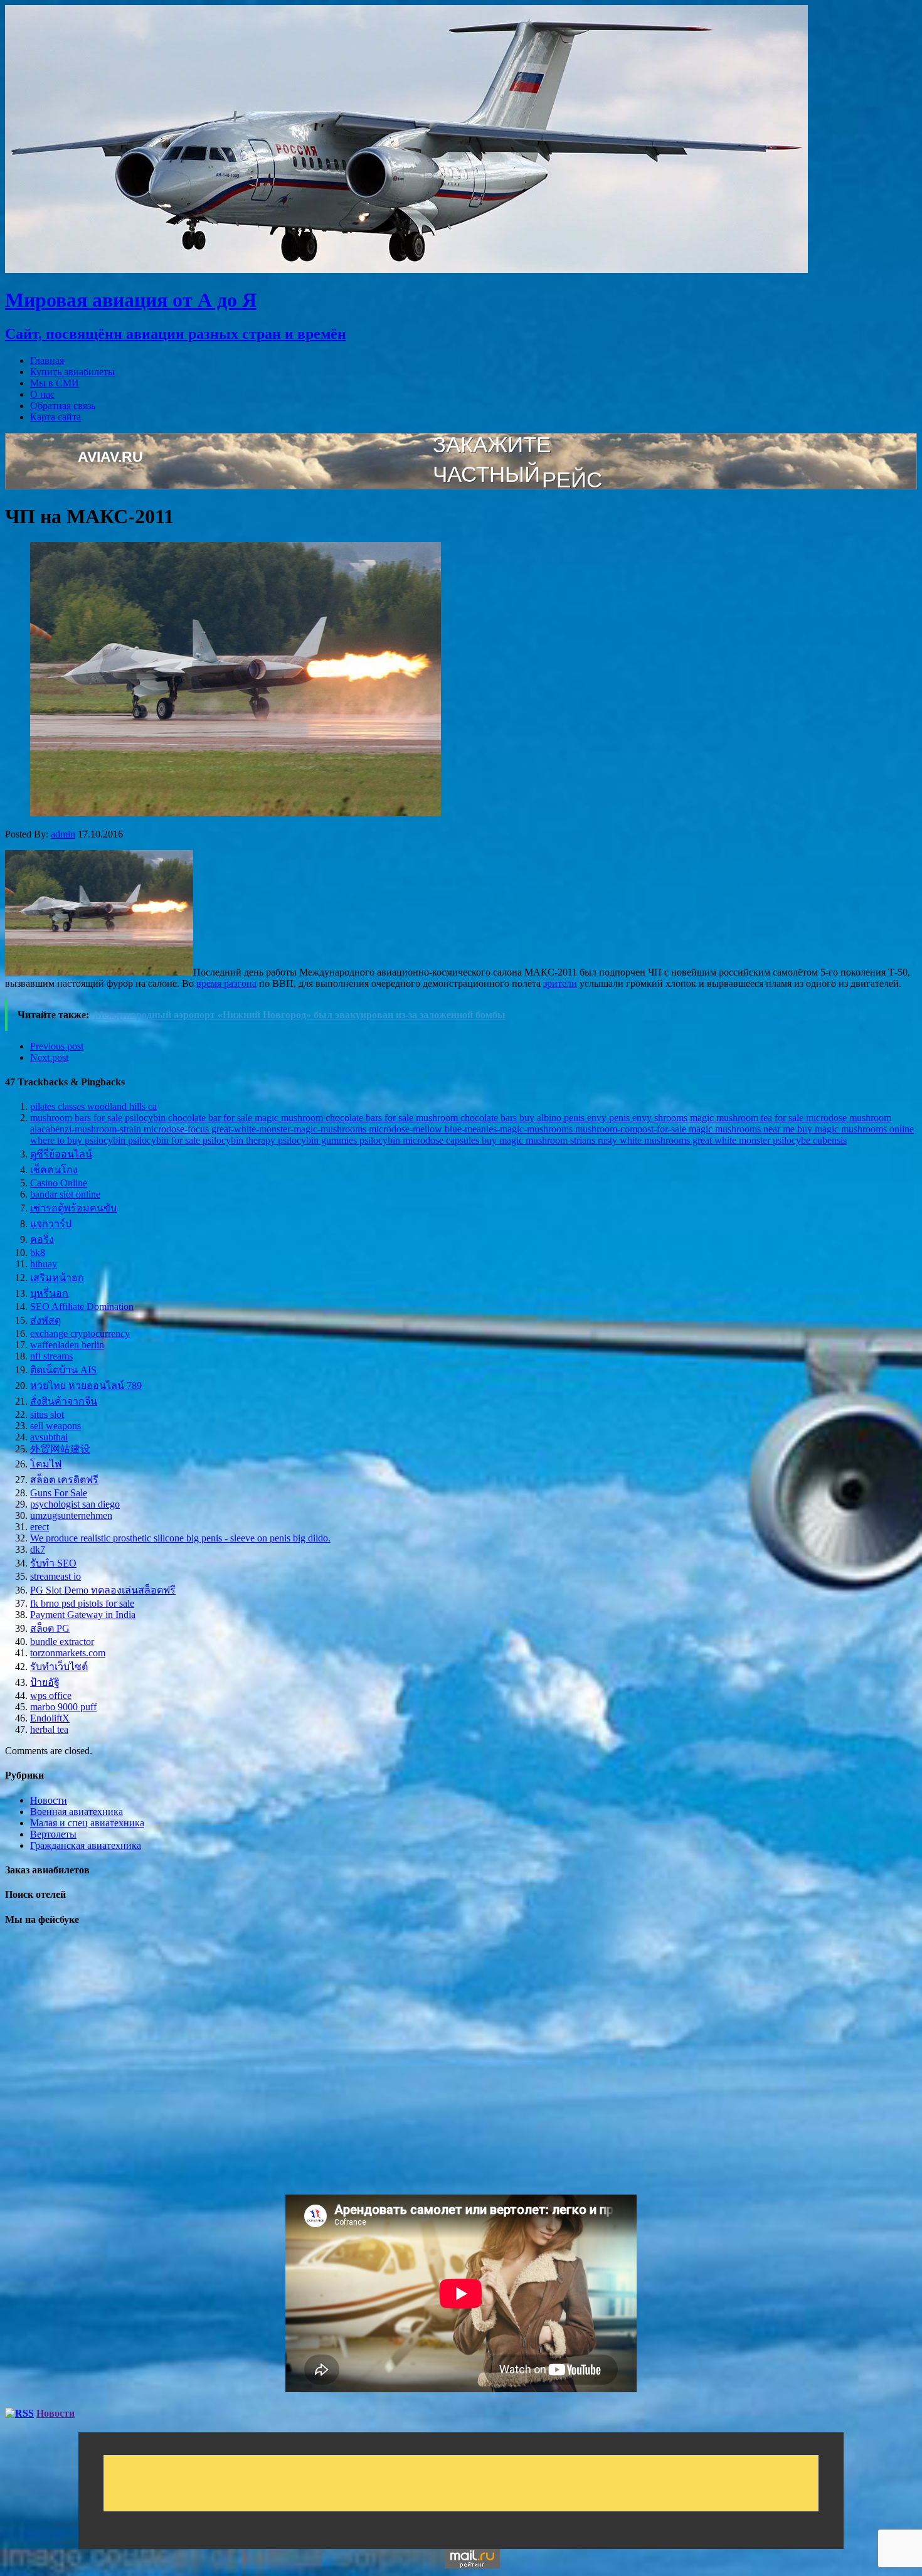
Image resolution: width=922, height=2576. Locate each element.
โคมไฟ (46, 1464)
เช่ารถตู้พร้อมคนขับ (73, 1208)
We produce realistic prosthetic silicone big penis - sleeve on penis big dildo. (180, 1538)
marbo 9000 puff (63, 1707)
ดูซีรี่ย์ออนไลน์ (61, 1154)
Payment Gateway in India (83, 1615)
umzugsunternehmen (71, 1515)
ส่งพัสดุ (45, 1320)
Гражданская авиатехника (86, 1845)
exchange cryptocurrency (80, 1333)
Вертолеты (53, 1834)
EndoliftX (50, 1718)
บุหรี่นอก (49, 1293)
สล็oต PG (50, 1628)
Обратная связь (63, 406)
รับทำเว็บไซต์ (59, 1667)
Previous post (57, 1046)
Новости (49, 1800)
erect (40, 1527)
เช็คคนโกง (54, 1170)
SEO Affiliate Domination (82, 1307)
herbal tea (49, 1729)
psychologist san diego (75, 1504)
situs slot (47, 1414)
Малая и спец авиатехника (87, 1823)
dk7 (38, 1549)
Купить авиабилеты (72, 372)
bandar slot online (65, 1194)
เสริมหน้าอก (57, 1278)
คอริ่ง (42, 1239)
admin (63, 834)
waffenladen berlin (67, 1345)
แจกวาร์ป (51, 1224)
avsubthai (49, 1437)
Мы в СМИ (55, 383)
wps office (51, 1695)
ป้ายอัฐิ (45, 1682)
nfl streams (51, 1356)
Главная (47, 360)
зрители (560, 983)
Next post (49, 1057)
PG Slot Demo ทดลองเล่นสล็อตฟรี (103, 1590)
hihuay (44, 1264)
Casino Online (59, 1183)
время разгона (226, 983)
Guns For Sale (59, 1493)
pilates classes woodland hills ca (93, 1106)
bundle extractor (62, 1642)
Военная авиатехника (77, 1812)
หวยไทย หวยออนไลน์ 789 (86, 1386)
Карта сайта (56, 417)
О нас (42, 394)
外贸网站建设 (60, 1449)
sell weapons (56, 1426)
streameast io (56, 1576)
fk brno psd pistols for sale (82, 1603)
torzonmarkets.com (68, 1653)
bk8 (38, 1253)
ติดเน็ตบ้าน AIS (63, 1370)
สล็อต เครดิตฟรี (64, 1480)
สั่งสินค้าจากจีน (64, 1401)
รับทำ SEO (53, 1563)
